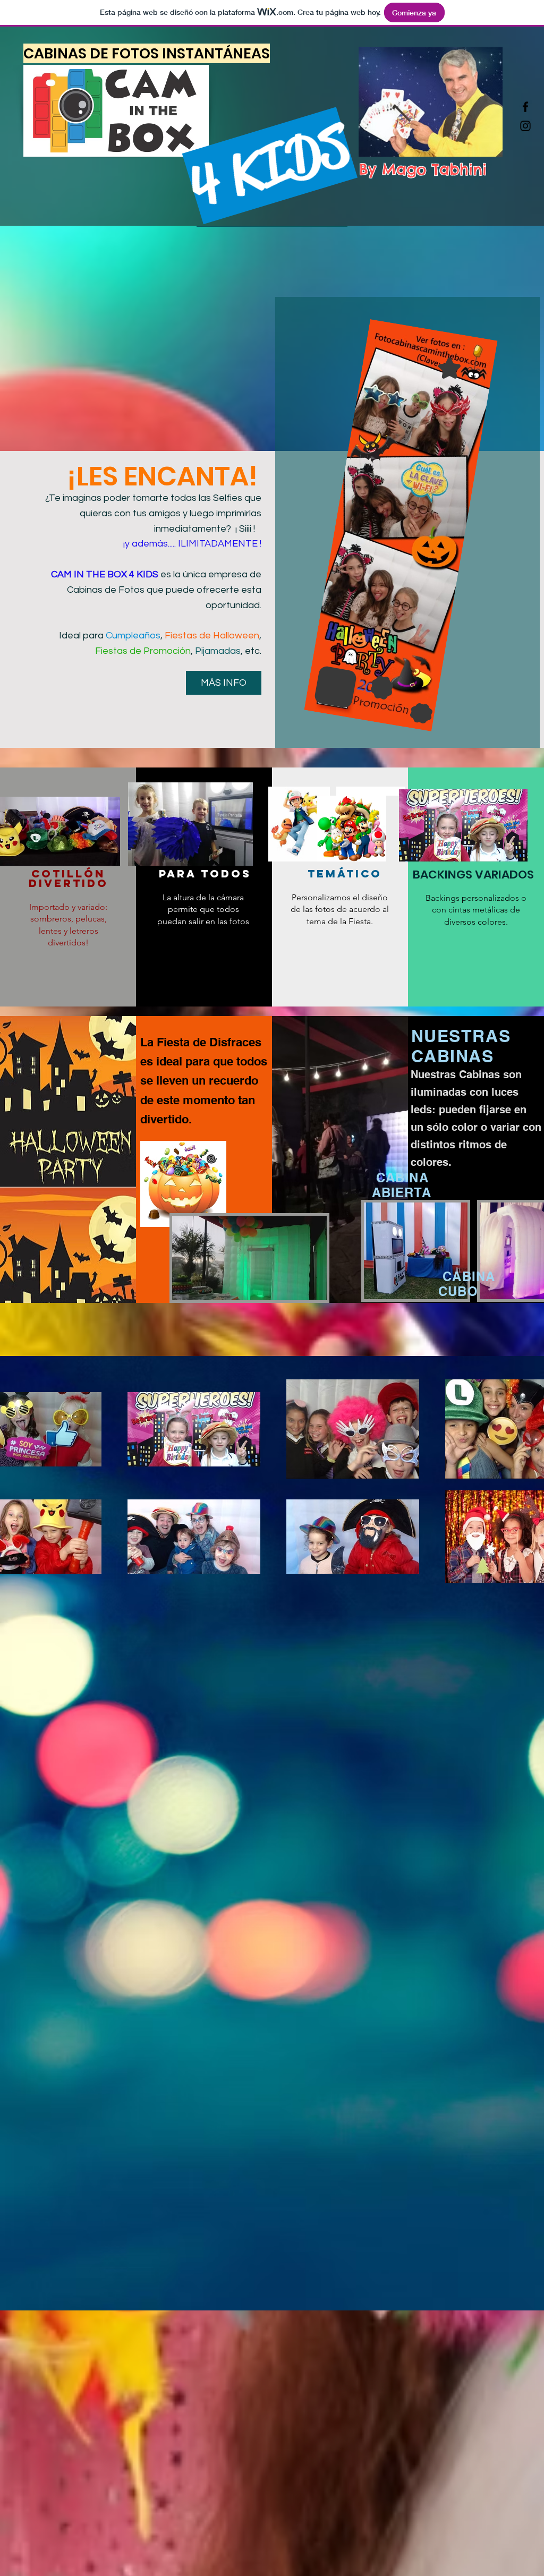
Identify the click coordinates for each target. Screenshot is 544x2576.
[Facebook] (525, 107)
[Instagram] (525, 126)
